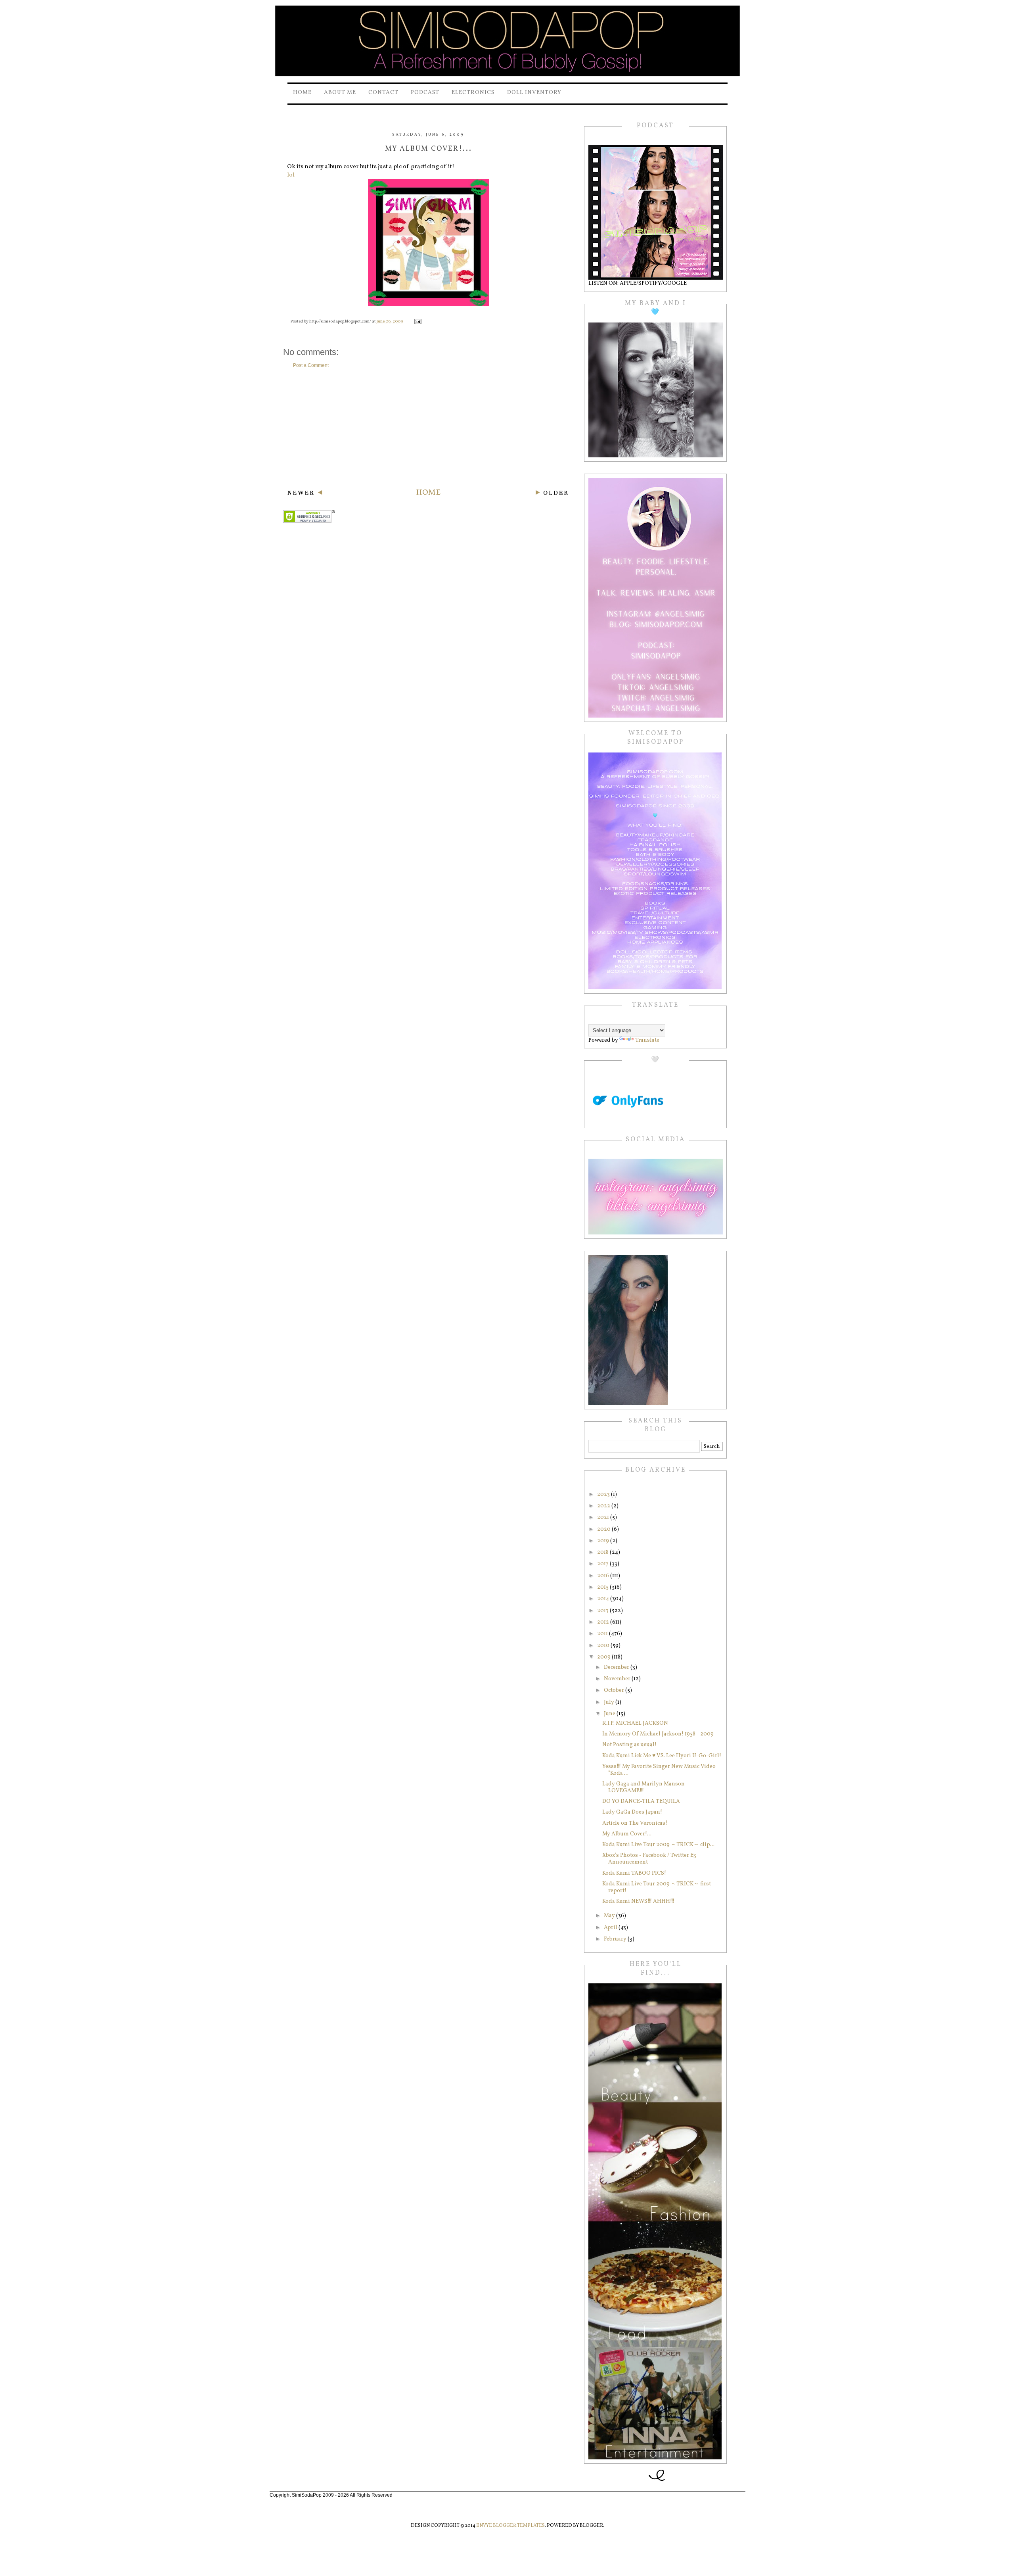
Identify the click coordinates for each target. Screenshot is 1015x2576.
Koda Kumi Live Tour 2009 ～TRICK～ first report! (657, 1887)
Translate (647, 1040)
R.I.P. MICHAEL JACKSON (635, 1723)
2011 (603, 1634)
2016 (604, 1576)
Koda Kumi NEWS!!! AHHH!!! (638, 1901)
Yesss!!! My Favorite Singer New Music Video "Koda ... (659, 1770)
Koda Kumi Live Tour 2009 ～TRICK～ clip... (658, 1845)
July (610, 1702)
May (610, 1916)
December (617, 1667)
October (615, 1690)
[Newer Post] (305, 494)
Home (302, 93)
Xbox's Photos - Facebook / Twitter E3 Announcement (649, 1859)
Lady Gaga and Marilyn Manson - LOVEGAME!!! (645, 1787)
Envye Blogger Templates (510, 2526)
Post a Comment (311, 365)
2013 (603, 1611)
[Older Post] (552, 494)
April (611, 1928)
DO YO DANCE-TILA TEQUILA (641, 1801)
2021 (604, 1517)
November (618, 1679)
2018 (603, 1552)
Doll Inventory (534, 93)
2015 (603, 1587)
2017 (603, 1564)
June (610, 1714)
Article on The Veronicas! (635, 1823)
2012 (604, 1622)
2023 (604, 1494)
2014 (604, 1599)
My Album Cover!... (627, 1834)
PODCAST (425, 93)
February (616, 1939)
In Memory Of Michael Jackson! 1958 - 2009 (658, 1734)
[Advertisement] (428, 428)
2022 (604, 1506)
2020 (604, 1529)
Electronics (473, 93)
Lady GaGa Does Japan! (632, 1812)
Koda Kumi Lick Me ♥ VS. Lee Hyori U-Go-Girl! (662, 1756)
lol (291, 175)
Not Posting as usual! (629, 1745)
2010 (604, 1646)
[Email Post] (417, 322)
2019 (604, 1541)
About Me (340, 93)
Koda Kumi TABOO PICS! (634, 1873)
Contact (383, 93)
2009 (604, 1657)
